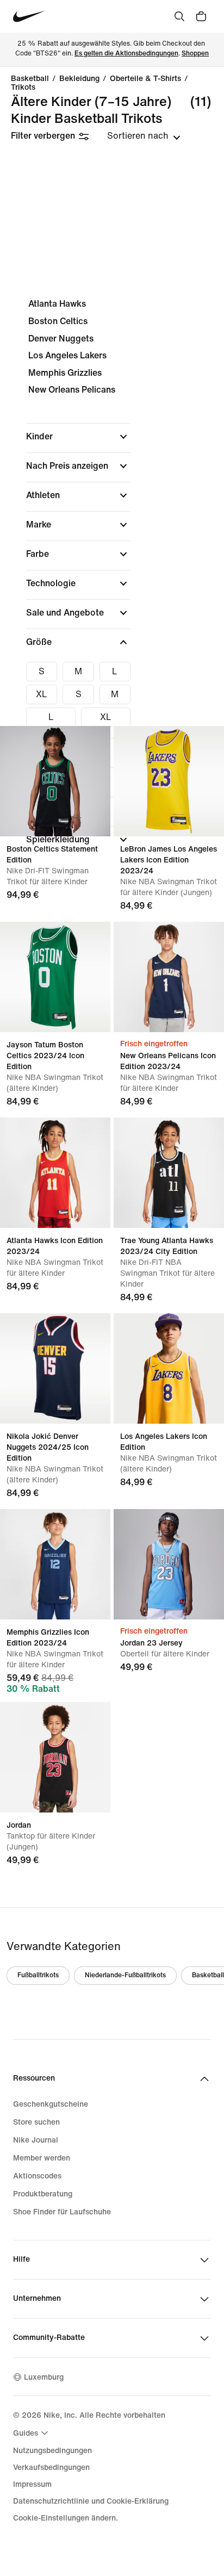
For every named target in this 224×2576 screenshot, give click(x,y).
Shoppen (195, 54)
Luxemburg (44, 2377)
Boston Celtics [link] (58, 321)
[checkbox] (42, 672)
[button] (78, 437)
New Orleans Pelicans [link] (72, 390)
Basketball (30, 79)
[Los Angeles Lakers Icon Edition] (169, 1368)
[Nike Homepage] (29, 17)
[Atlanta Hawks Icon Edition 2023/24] (55, 1173)
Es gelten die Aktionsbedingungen (126, 54)
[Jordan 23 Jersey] (169, 1564)
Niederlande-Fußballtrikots (125, 1975)
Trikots (23, 88)
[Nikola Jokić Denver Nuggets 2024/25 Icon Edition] (55, 1368)
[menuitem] (32, 2433)
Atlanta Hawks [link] (57, 304)
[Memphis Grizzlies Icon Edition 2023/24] (55, 1564)
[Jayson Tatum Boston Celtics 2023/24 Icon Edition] (55, 977)
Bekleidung (79, 79)
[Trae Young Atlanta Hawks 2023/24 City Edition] (169, 1173)
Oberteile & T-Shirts (145, 79)
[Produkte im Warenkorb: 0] (201, 16)
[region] (112, 581)
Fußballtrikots (38, 1975)
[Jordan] (55, 1757)
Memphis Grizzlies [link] (65, 373)
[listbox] (144, 136)
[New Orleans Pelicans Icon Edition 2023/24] (169, 977)
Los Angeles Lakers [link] (67, 355)
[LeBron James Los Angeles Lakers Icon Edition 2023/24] (169, 781)
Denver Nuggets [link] (61, 339)
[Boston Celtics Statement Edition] (55, 781)
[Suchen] (179, 16)
